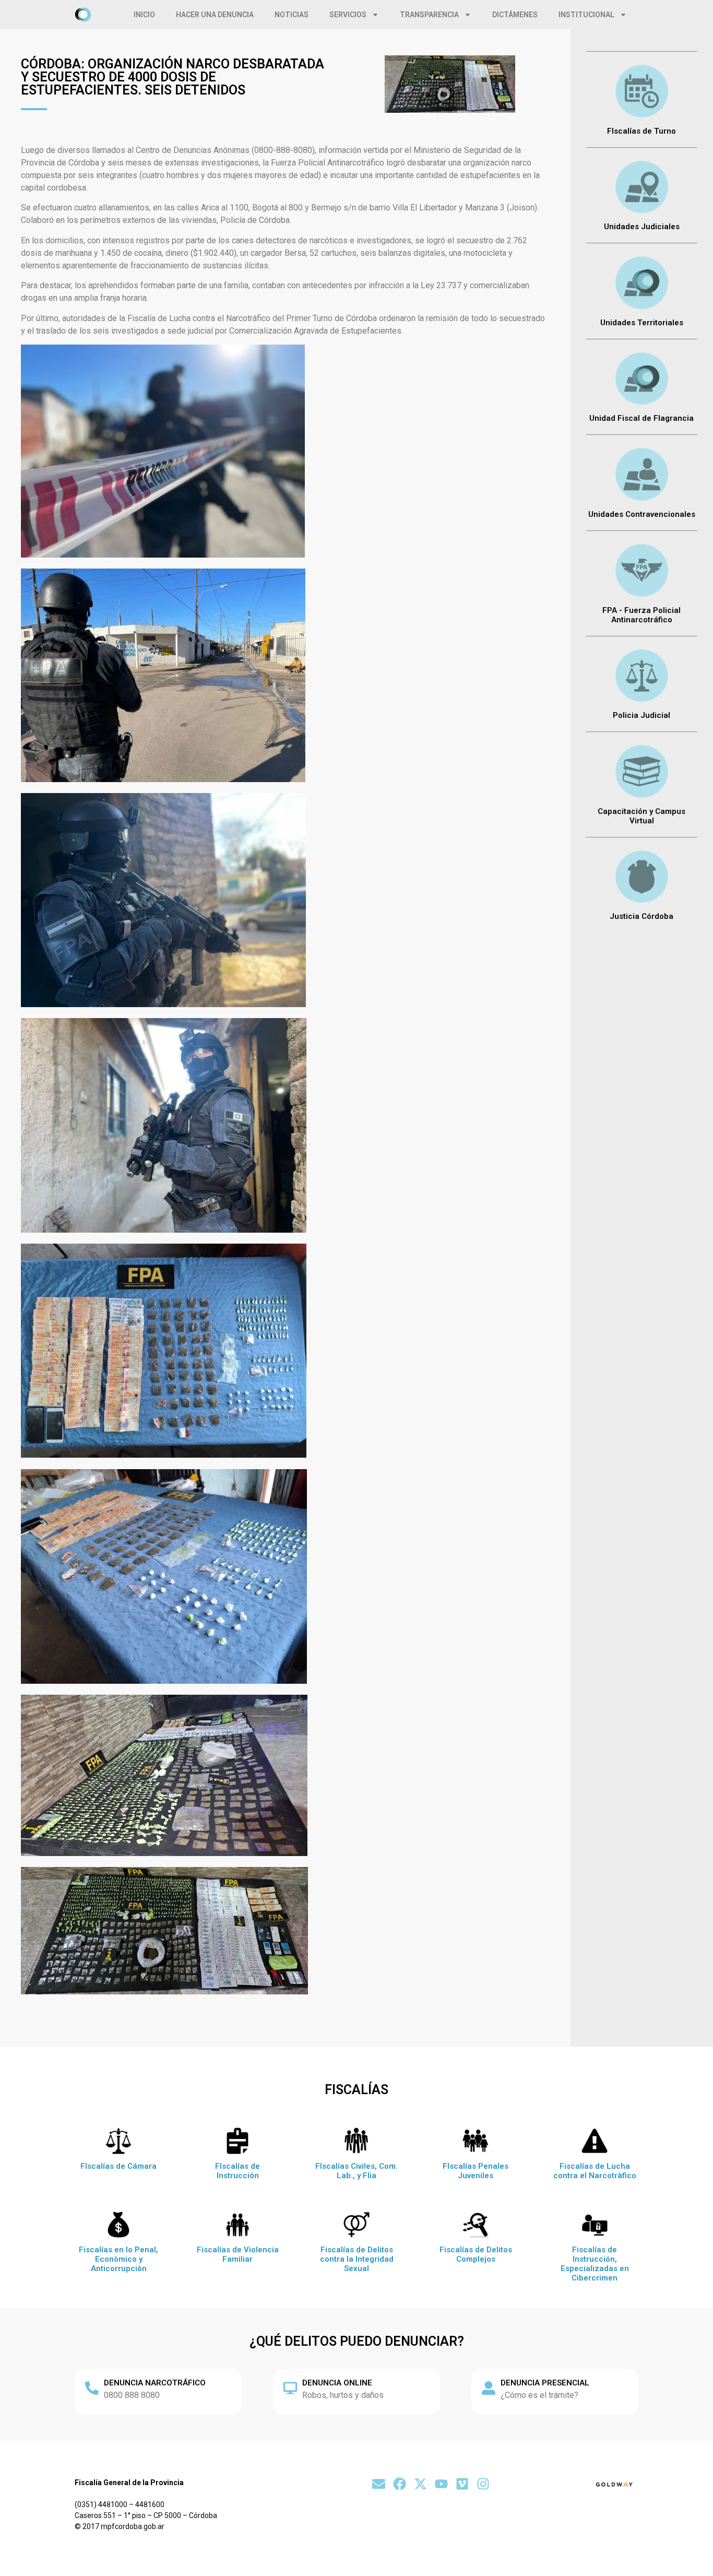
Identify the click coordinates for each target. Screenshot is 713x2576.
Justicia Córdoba (641, 916)
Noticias (292, 15)
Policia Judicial (641, 715)
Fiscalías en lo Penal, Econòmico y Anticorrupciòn (118, 2259)
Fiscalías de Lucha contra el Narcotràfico (595, 2171)
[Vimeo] (462, 2484)
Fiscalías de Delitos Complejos (476, 2254)
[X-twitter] (420, 2484)
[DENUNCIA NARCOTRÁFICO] (92, 2388)
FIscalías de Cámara (118, 2166)
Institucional (586, 15)
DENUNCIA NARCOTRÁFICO (155, 2383)
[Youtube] (441, 2484)
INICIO (144, 15)
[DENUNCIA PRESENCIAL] (489, 2388)
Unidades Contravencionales (642, 514)
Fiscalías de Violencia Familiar (238, 2254)
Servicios (348, 15)
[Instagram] (483, 2484)
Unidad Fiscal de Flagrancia (641, 418)
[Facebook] (400, 2484)
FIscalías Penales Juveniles (476, 2171)
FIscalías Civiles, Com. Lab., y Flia (356, 2171)
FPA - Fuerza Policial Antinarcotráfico (641, 615)
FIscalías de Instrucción (237, 2171)
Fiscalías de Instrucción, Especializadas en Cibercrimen (595, 2264)
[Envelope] (379, 2484)
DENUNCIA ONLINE (337, 2383)
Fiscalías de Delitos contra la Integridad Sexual (357, 2259)
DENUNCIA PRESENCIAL (545, 2383)
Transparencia (429, 15)
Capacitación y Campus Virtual (641, 816)
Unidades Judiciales (642, 227)
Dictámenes (515, 15)
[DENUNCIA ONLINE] (290, 2388)
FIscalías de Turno (641, 131)
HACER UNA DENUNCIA (215, 15)
